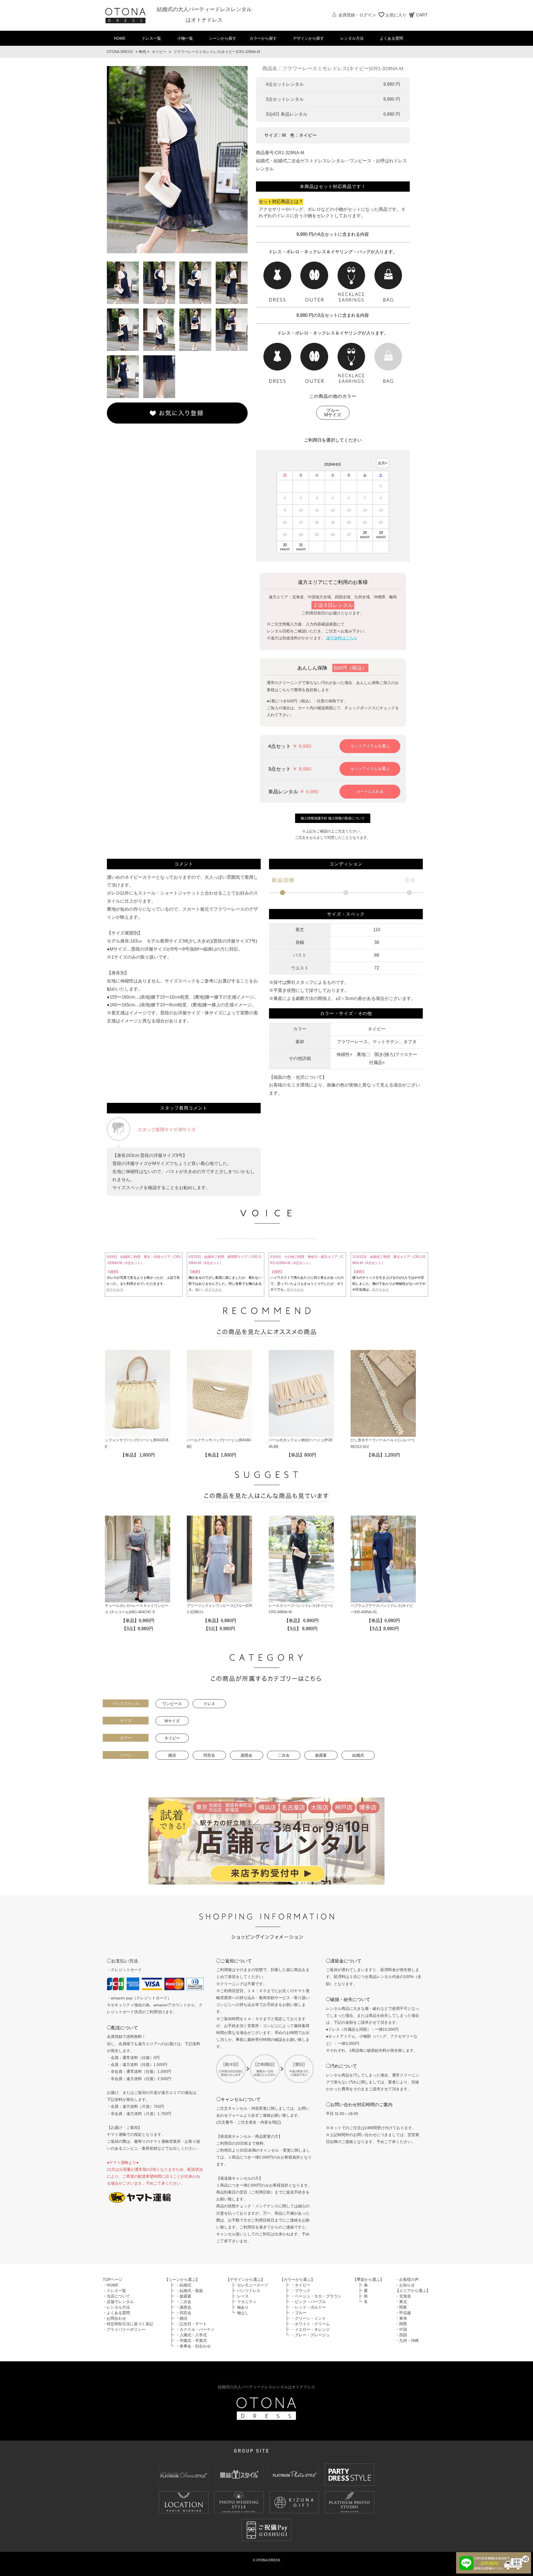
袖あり (243, 2307)
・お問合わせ (114, 2318)
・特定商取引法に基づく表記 (128, 2324)
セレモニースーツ (253, 2285)
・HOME (110, 2285)
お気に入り (396, 15)
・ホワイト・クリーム (310, 2324)
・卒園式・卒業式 (191, 2341)
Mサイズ (172, 1721)
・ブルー (299, 2313)
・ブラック (301, 2291)
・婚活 (182, 2318)
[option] (177, 160)
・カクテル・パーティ (195, 2329)
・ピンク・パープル (308, 2302)
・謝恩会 (183, 2307)
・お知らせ (405, 2285)
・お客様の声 (407, 2279)
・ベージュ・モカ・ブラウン (316, 2296)
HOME (120, 38)
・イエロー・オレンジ (310, 2329)
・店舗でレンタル (118, 2302)
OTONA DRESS (120, 52)
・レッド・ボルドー (308, 2307)
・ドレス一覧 (114, 2291)
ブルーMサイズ (333, 413)
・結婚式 (183, 2285)
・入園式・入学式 (191, 2335)
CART (422, 15)
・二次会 (183, 2302)
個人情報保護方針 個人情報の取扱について (333, 818)
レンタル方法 (352, 38)
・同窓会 (183, 2313)
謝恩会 (247, 1755)
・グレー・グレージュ (310, 2335)
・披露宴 (183, 2296)
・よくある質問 (116, 2313)
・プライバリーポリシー (124, 2329)
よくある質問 (391, 38)
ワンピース (172, 1704)
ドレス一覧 (151, 38)
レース (243, 2296)
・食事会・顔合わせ (193, 2346)
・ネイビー (301, 2285)
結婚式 (358, 1755)
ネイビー (159, 52)
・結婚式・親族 (189, 2291)
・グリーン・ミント (308, 2318)
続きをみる (115, 1290)
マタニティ (247, 2302)
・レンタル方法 (116, 2307)
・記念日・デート (191, 2324)
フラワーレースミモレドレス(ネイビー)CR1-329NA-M (217, 52)
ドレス (209, 1704)
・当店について (116, 2296)
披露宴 (321, 1755)
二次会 (284, 1755)
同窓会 (209, 1755)
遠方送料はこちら (342, 638)
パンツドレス (249, 2291)
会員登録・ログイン (357, 15)
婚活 (172, 1755)
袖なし (243, 2313)
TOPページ (113, 2279)
